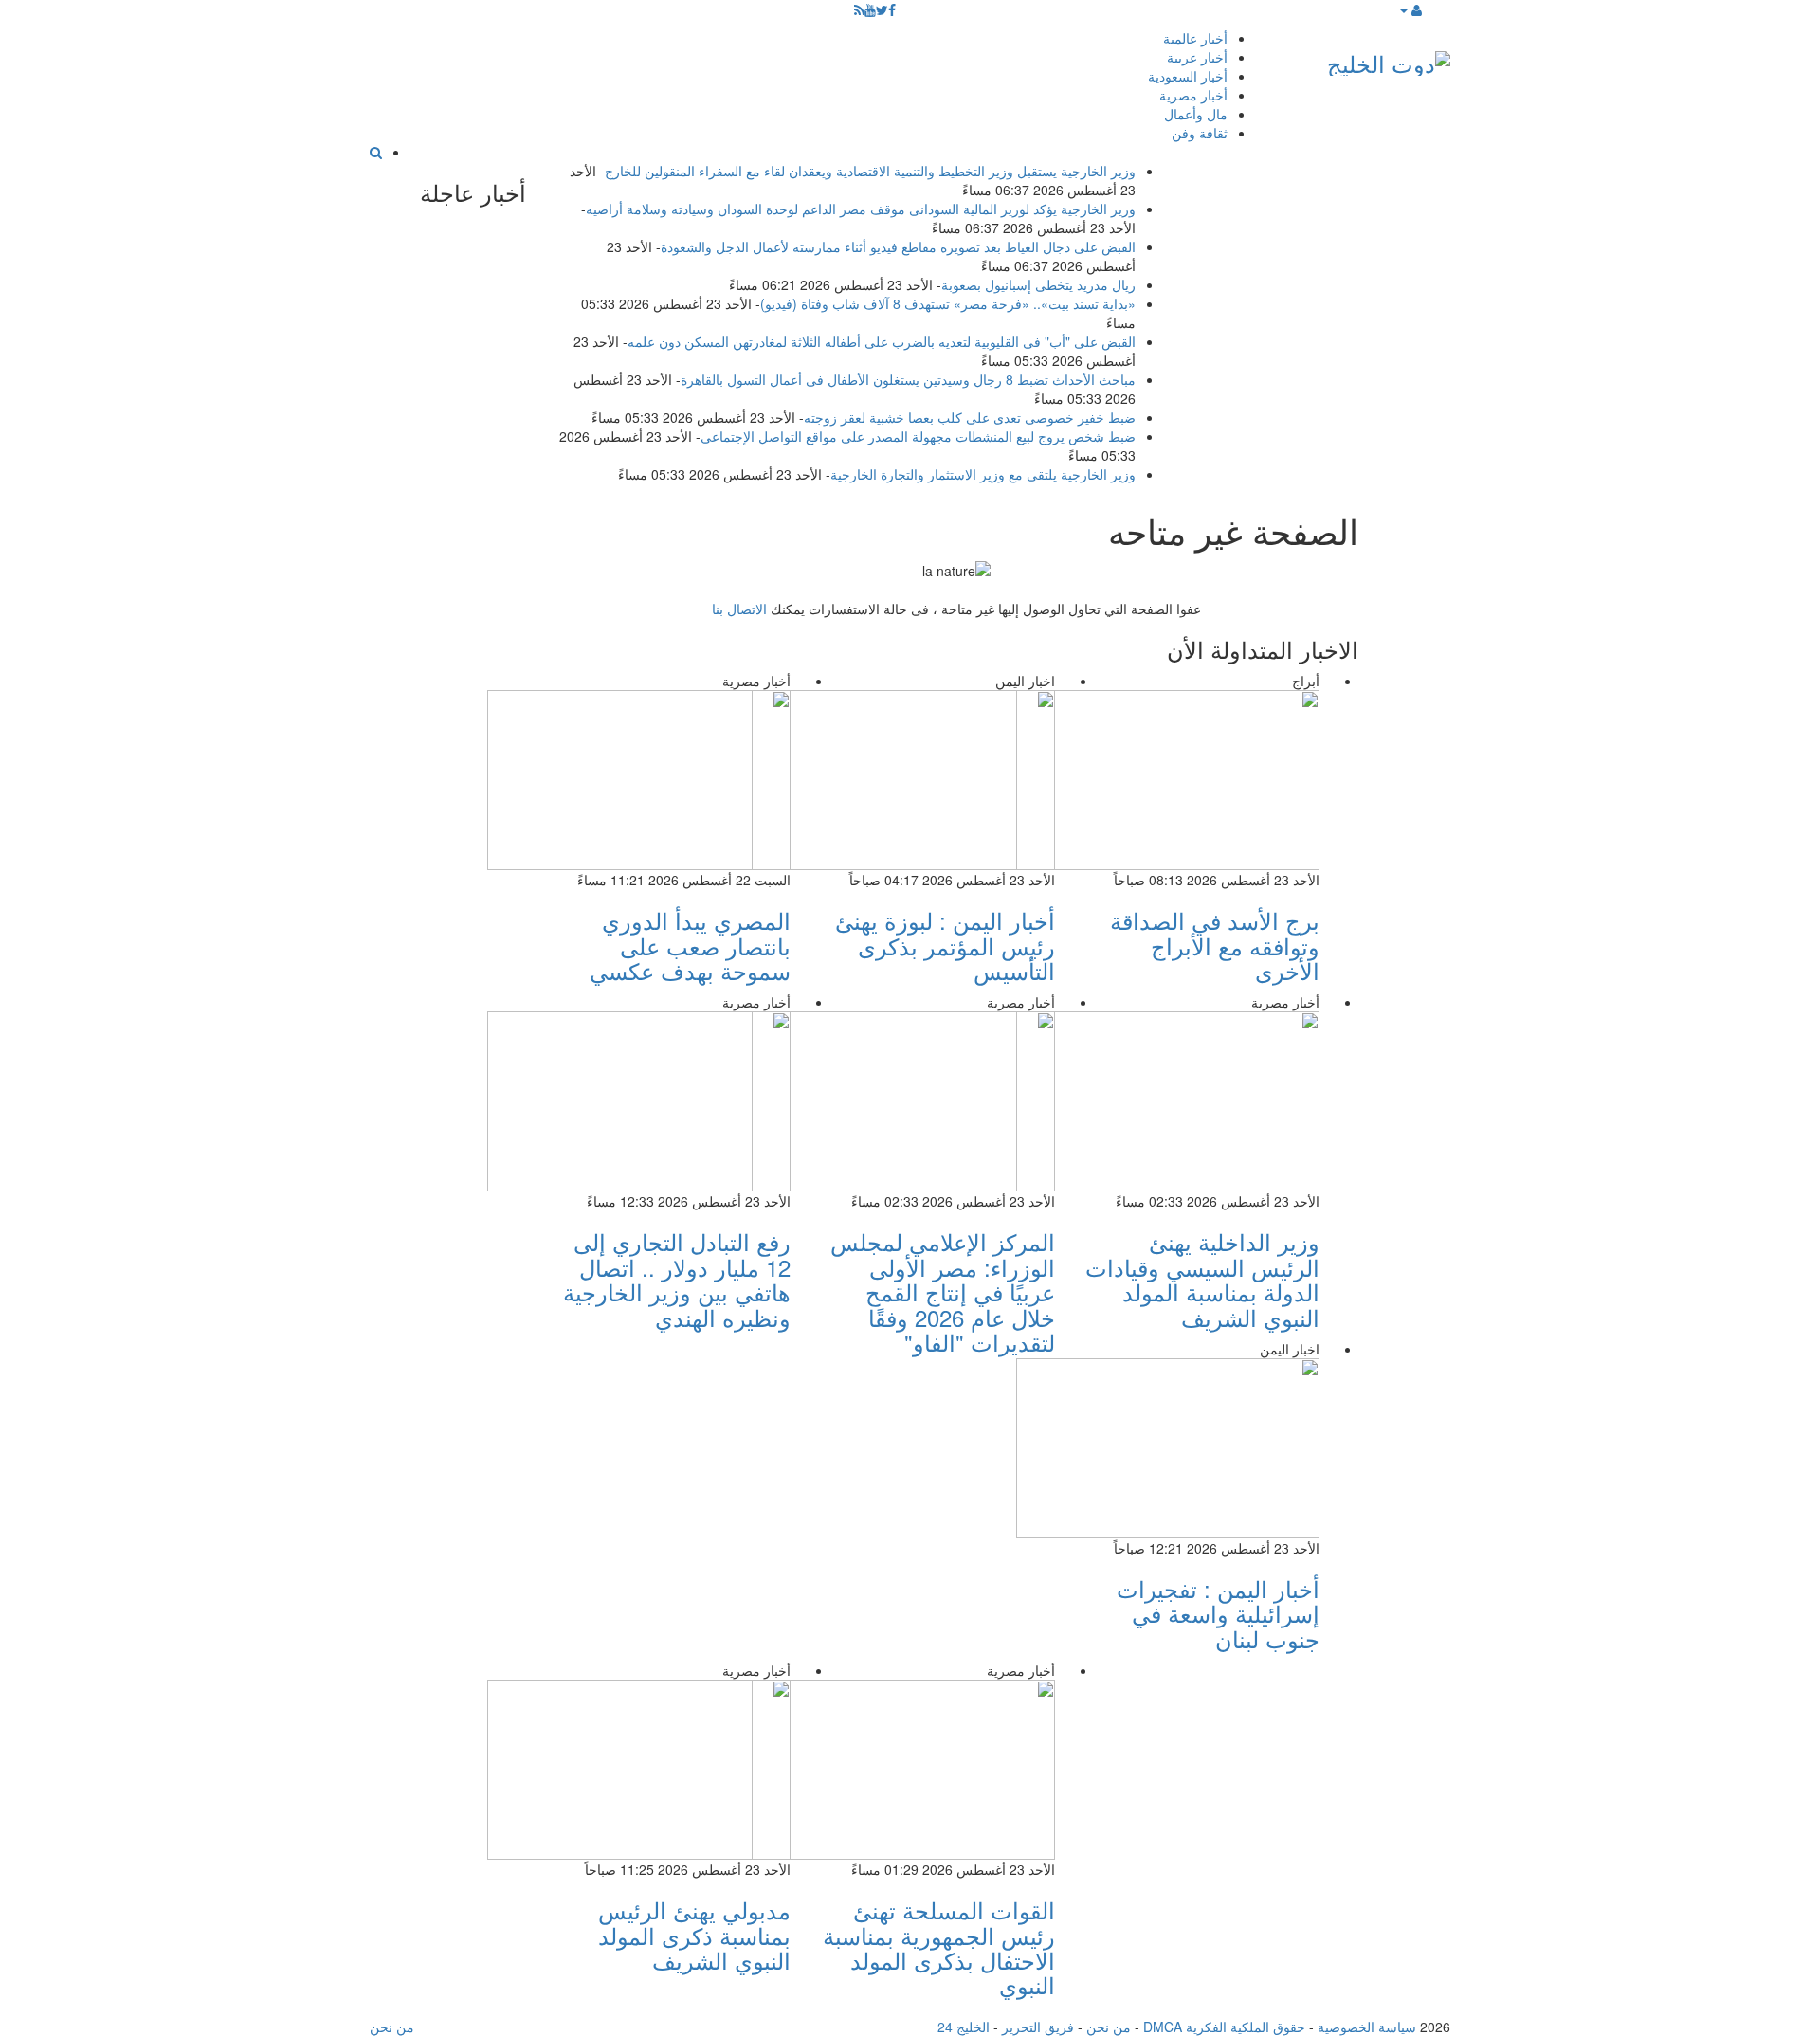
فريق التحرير (1038, 2027)
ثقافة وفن (1200, 133)
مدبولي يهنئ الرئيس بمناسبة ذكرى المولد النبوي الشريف (694, 1935)
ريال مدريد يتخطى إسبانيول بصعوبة (1038, 284)
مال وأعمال (1196, 114)
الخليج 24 (964, 2027)
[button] (1410, 9)
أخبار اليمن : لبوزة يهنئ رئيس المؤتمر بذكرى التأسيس (945, 945)
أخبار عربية (1197, 57)
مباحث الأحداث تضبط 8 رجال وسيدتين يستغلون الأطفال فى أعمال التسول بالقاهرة (908, 379)
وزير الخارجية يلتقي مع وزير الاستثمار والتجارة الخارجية (983, 474)
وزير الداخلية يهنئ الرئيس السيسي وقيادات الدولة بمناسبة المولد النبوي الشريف (1202, 1279)
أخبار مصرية (1193, 95)
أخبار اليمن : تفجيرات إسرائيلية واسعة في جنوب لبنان (1218, 1613)
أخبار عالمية (1195, 38)
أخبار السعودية (1188, 76)
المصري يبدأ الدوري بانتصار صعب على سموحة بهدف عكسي (690, 945)
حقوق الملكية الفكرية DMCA (1224, 2027)
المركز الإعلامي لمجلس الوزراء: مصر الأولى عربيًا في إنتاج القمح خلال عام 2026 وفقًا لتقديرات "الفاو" (943, 1291)
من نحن (1109, 2027)
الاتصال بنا (739, 609)
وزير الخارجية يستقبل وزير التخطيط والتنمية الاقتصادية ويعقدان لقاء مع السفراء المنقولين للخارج (870, 171)
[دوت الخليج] (1389, 59)
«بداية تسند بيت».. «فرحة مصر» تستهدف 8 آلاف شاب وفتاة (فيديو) (948, 303)
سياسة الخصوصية (1367, 2027)
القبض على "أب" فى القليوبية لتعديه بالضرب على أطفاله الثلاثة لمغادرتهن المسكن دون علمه (882, 341)
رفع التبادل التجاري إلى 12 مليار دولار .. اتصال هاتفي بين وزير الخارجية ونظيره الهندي (677, 1279)
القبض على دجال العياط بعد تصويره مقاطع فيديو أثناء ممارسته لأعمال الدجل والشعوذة (898, 246)
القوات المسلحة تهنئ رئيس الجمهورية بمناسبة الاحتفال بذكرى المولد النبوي (939, 1947)
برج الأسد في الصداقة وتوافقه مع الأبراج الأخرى (1215, 945)
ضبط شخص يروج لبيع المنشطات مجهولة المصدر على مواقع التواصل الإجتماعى (918, 436)
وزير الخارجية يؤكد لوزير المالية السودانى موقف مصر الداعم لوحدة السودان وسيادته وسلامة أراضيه (861, 209)
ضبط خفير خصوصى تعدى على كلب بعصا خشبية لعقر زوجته (970, 417)
